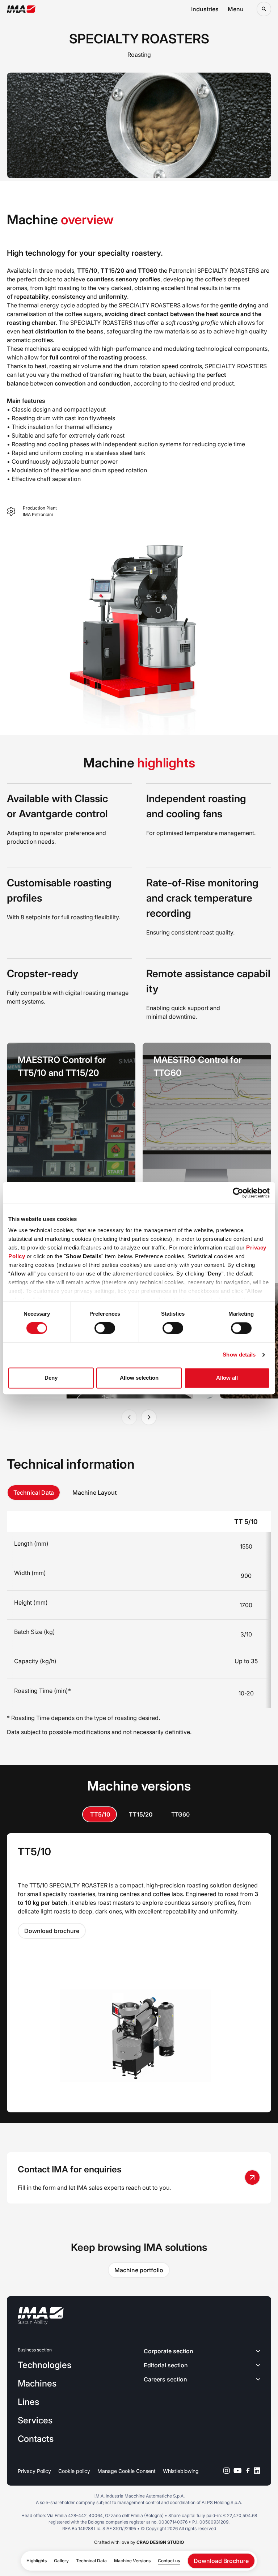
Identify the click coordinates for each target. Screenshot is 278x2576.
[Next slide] (149, 1417)
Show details (239, 1355)
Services (35, 2420)
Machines (37, 2383)
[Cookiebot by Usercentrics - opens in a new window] (238, 1193)
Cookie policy (74, 2471)
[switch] (105, 1328)
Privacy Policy (34, 2471)
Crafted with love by (139, 2542)
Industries (205, 9)
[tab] (34, 1493)
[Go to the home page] (21, 9)
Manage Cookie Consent (127, 2471)
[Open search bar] (264, 9)
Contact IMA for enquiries (70, 2169)
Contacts (36, 2439)
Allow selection (139, 1378)
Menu (236, 9)
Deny (51, 1378)
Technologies (45, 2365)
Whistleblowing (181, 2471)
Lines (28, 2402)
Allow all (227, 1378)
